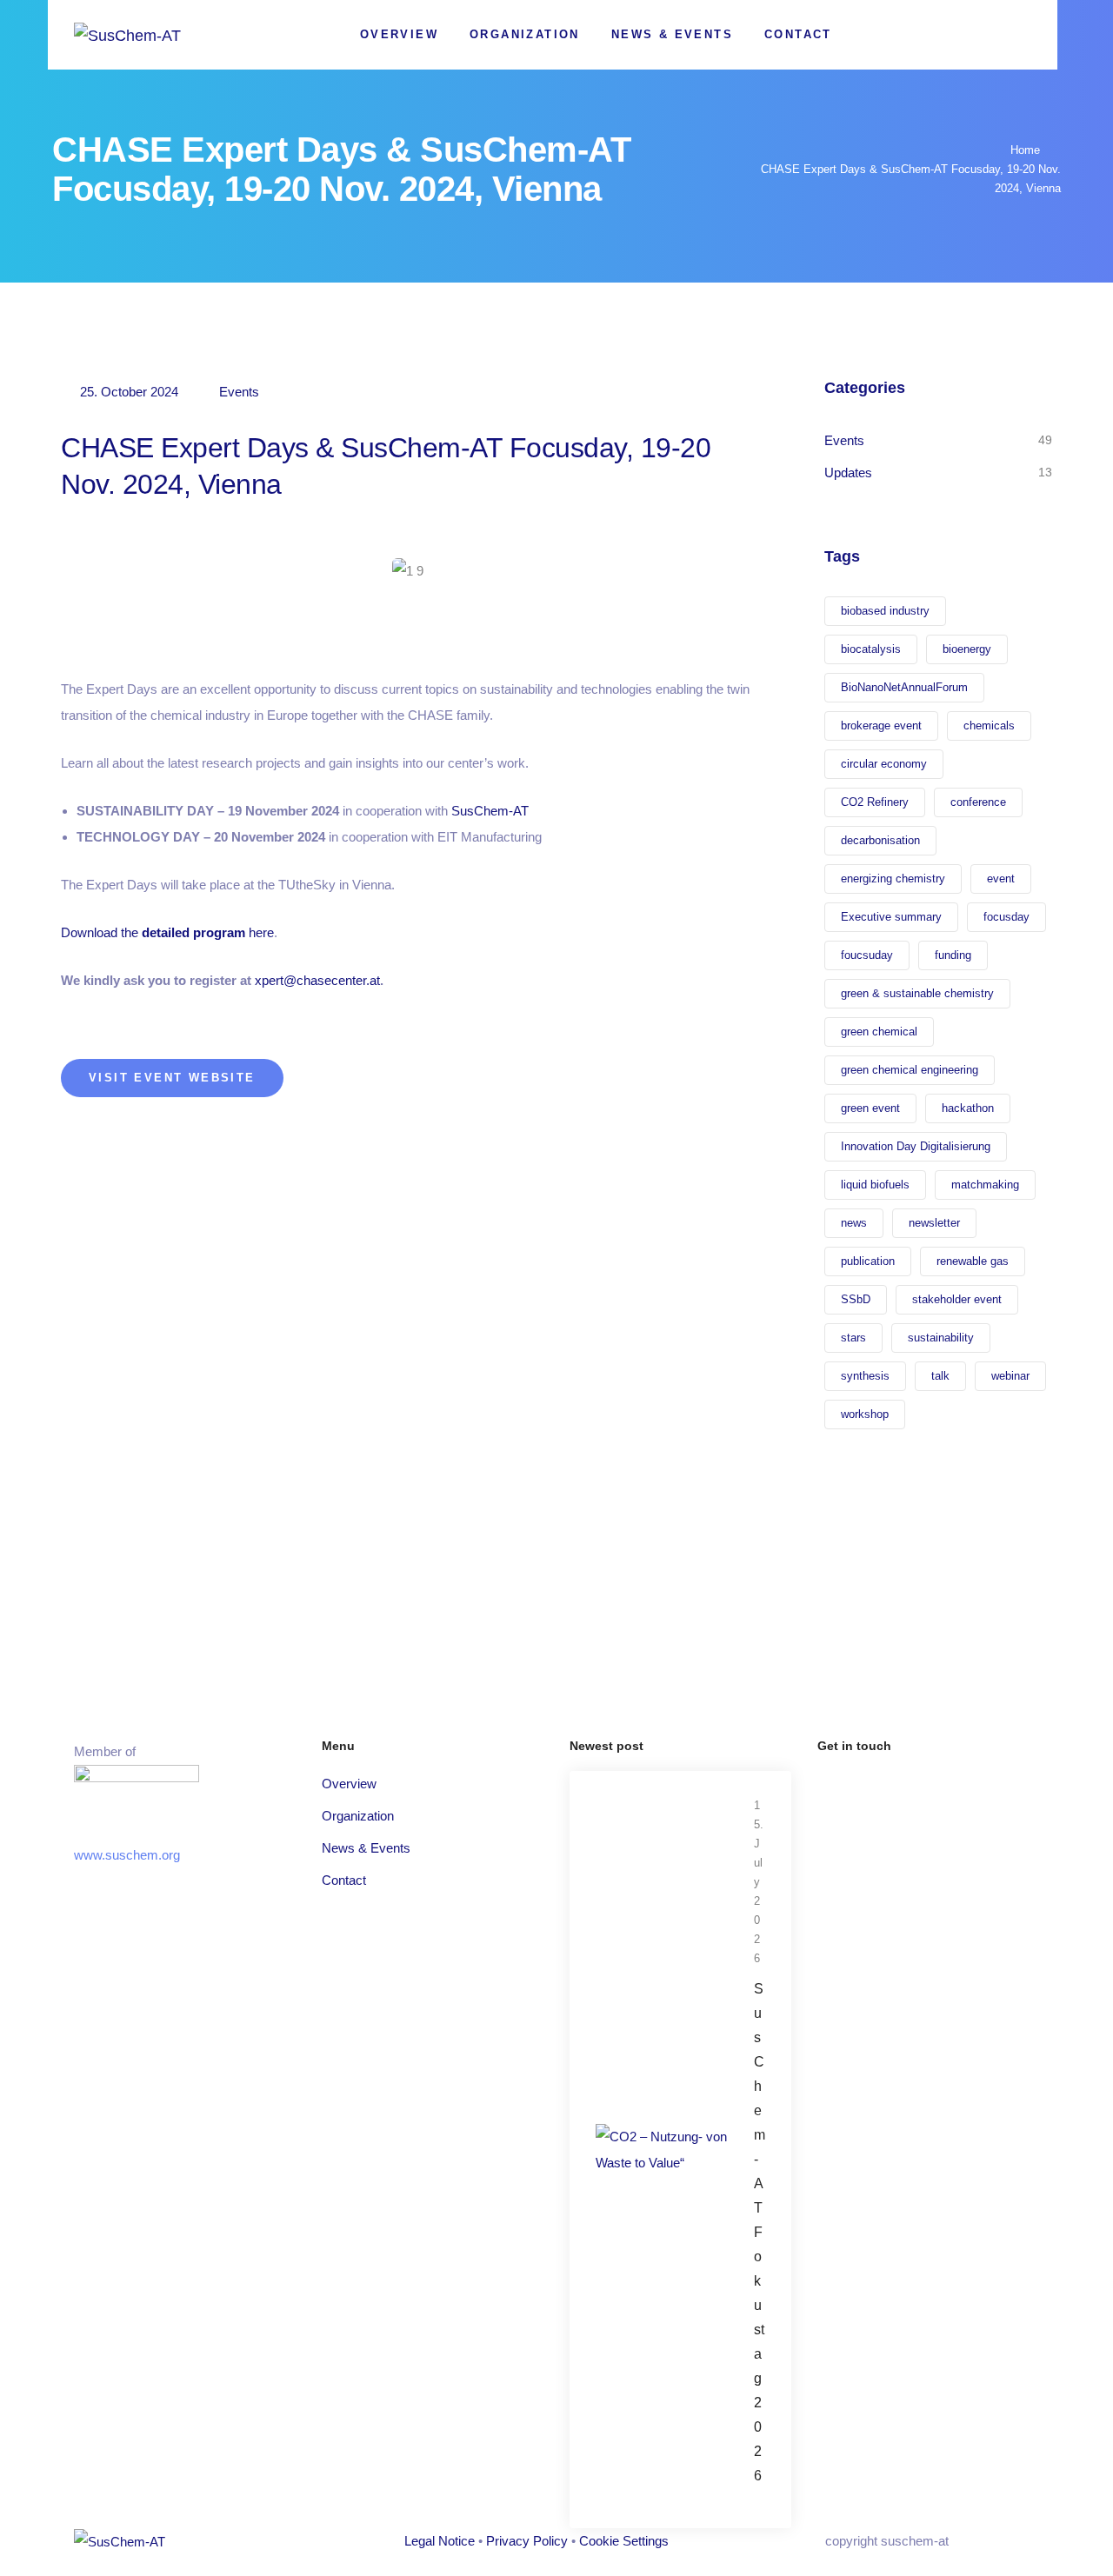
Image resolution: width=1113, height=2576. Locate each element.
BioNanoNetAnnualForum (904, 687)
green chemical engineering (910, 1070)
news (854, 1223)
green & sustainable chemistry (917, 993)
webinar (1010, 1376)
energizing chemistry (893, 879)
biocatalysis (871, 649)
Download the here (167, 932)
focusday (1006, 917)
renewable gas (973, 1261)
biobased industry (885, 611)
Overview (399, 34)
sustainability (941, 1338)
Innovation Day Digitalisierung (916, 1146)
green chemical (879, 1032)
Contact (798, 34)
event (1001, 879)
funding (953, 955)
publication (868, 1261)
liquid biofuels (875, 1185)
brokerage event (881, 726)
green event (870, 1108)
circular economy (884, 764)
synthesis (865, 1376)
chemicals (989, 726)
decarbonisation (880, 840)
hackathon (968, 1108)
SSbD (856, 1299)
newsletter (934, 1223)
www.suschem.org (127, 1855)
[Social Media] (963, 34)
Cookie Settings (624, 2541)
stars (853, 1338)
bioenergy (967, 649)
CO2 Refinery (875, 802)
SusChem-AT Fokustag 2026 (760, 2232)
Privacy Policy (527, 2541)
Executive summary (891, 917)
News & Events (672, 34)
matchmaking (985, 1185)
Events (239, 392)
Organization (525, 34)
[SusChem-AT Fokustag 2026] (662, 2148)
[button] (172, 1078)
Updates (848, 473)
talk (940, 1376)
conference (978, 802)
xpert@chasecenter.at (317, 980)
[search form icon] (1023, 36)
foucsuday (867, 955)
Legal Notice (440, 2541)
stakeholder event (957, 1299)
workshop (865, 1414)
